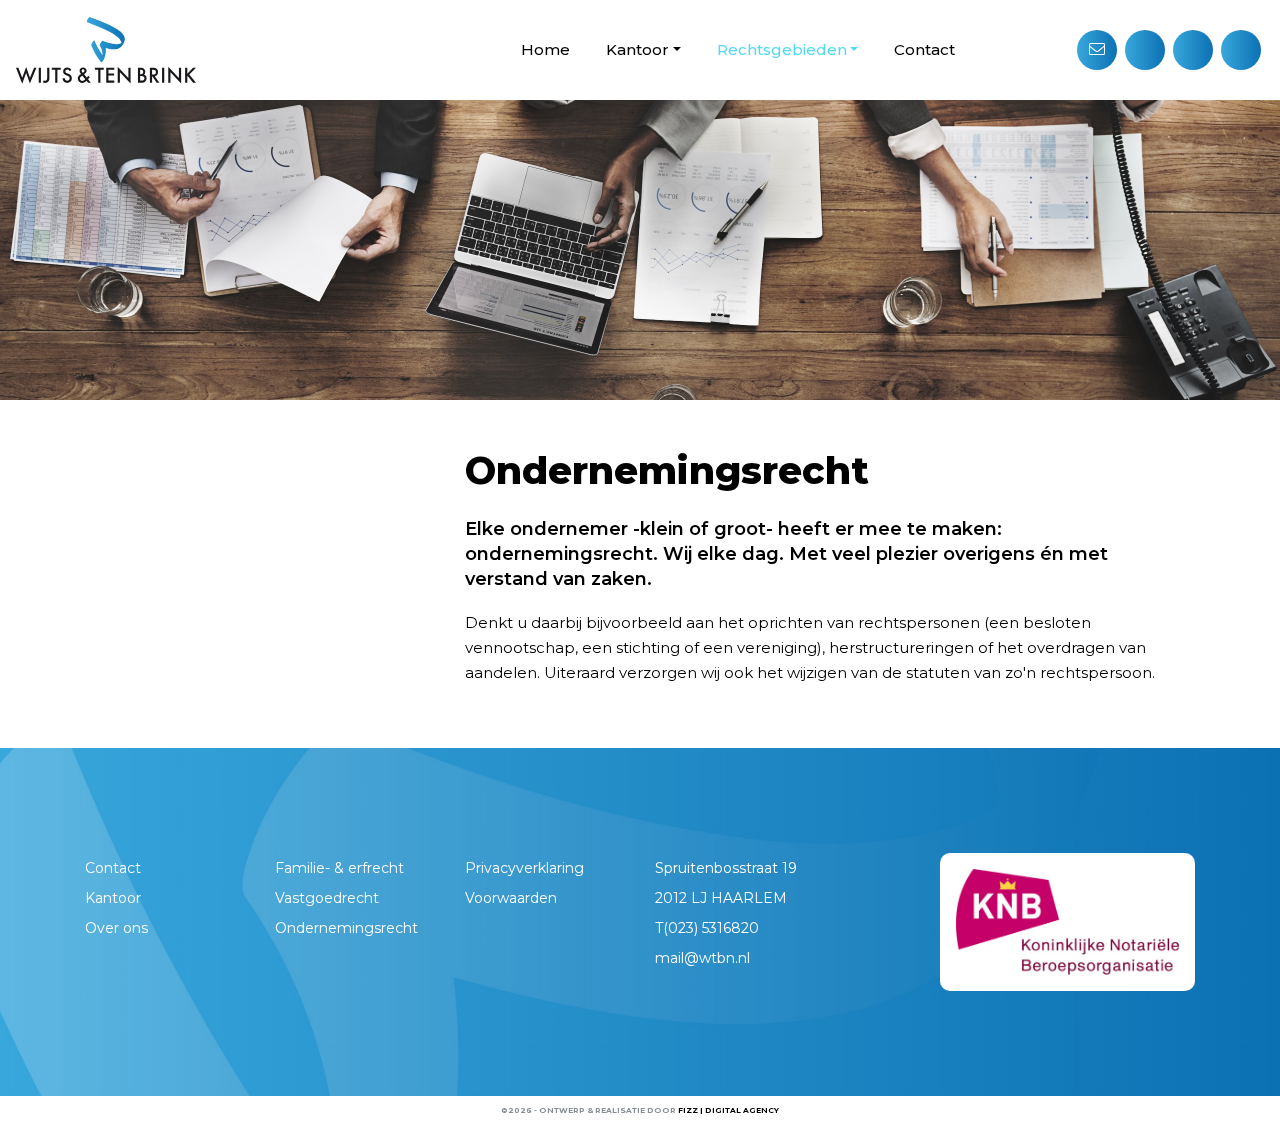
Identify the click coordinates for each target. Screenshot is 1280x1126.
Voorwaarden (511, 898)
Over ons (116, 928)
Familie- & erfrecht (339, 868)
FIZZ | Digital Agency (728, 1110)
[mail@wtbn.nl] (1097, 50)
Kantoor (637, 49)
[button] (1145, 50)
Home (545, 49)
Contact (924, 49)
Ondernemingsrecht (346, 928)
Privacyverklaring (524, 868)
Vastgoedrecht (327, 898)
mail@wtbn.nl (702, 958)
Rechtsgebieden (782, 49)
